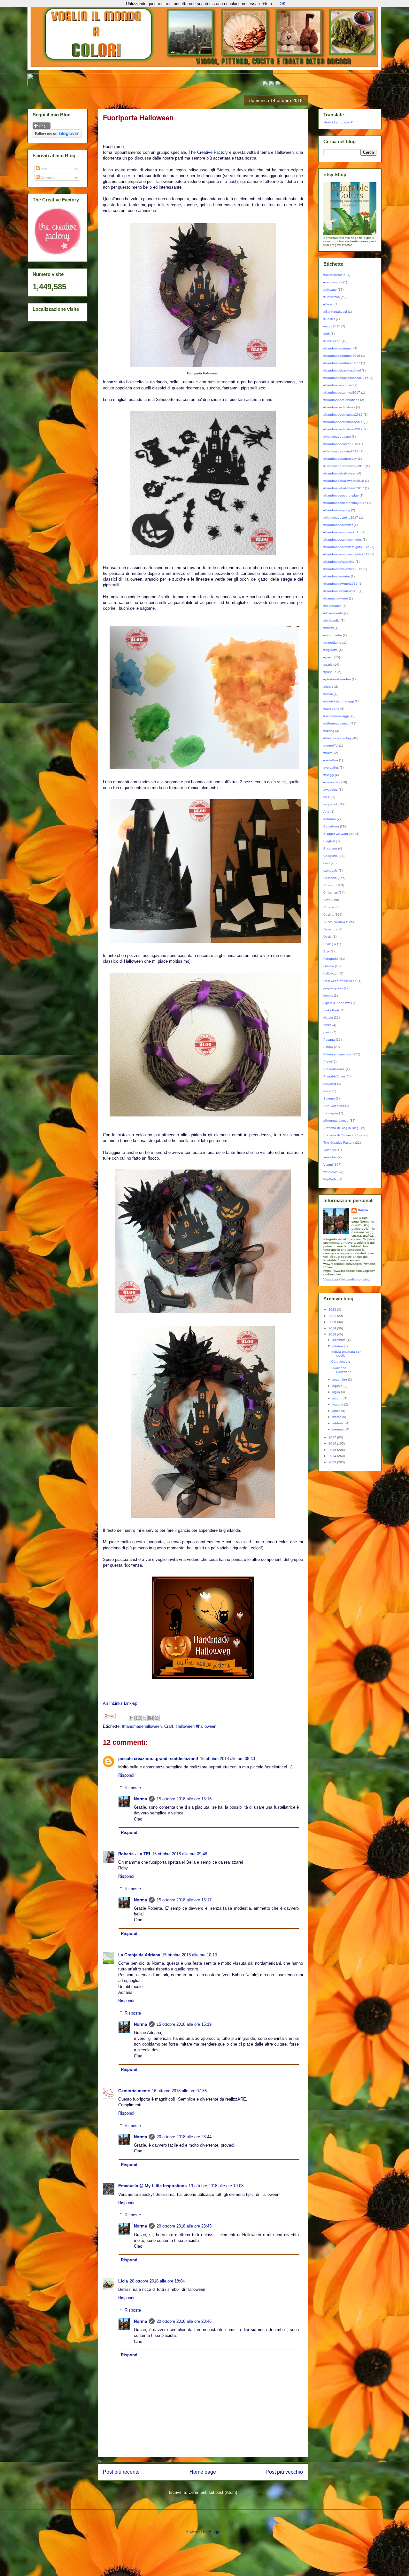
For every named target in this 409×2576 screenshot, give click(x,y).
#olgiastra (331, 650)
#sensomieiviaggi (336, 716)
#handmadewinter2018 (340, 591)
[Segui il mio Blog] (42, 128)
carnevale (331, 870)
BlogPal (329, 841)
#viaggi (329, 775)
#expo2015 (332, 326)
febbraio (339, 1423)
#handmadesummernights (343, 540)
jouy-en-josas (333, 988)
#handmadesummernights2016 (346, 547)
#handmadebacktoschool (342, 370)
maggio (338, 1404)
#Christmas (332, 297)
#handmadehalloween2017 (344, 488)
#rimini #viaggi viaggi (339, 701)
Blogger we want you (339, 834)
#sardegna (331, 709)
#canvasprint (333, 282)
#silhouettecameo (336, 723)
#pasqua (330, 672)
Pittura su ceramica (337, 1054)
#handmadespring (337, 510)
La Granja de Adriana (139, 1955)
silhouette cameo (336, 1120)
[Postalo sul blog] (138, 1718)
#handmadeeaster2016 (341, 444)
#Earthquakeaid (335, 312)
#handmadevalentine (339, 562)
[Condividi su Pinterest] (157, 1718)
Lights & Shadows (337, 1003)
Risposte (133, 1788)
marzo (337, 1417)
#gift (327, 334)
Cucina (328, 915)
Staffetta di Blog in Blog (341, 1128)
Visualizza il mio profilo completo (347, 1279)
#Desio (328, 304)
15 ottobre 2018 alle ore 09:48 (180, 1854)
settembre (340, 1379)
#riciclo (328, 687)
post (232, 181)
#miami (328, 628)
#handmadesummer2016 (342, 532)
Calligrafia (331, 856)
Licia (123, 2281)
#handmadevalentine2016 (343, 569)
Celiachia (330, 878)
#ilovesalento (333, 613)
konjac (328, 995)
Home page (203, 2472)
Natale (328, 1018)
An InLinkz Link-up (120, 1703)
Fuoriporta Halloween (341, 1370)
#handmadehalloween (142, 1726)
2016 (333, 1443)
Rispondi (126, 1775)
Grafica (329, 966)
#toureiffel (331, 745)
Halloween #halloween (196, 1726)
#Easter (329, 319)
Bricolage (330, 848)
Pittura (328, 1047)
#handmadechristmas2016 (343, 422)
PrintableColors (335, 1076)
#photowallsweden (337, 679)
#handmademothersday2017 (345, 503)
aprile (337, 1411)
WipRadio (330, 1179)
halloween (331, 973)
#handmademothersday (341, 495)
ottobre (338, 1346)
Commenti (47, 178)
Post (43, 169)
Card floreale (341, 1362)
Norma (140, 1799)
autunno (330, 819)
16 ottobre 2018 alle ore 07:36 (179, 2091)
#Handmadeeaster (337, 437)
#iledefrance (332, 606)
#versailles (331, 767)
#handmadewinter (337, 576)
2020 (333, 1322)
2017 (333, 1437)
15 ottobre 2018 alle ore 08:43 (228, 1759)
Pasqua (329, 1040)
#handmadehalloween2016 (344, 481)
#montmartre (333, 635)
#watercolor (332, 782)
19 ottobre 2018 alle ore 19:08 (216, 2186)
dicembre (340, 1340)
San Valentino (334, 1106)
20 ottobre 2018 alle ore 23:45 (184, 2226)
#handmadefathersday (340, 459)
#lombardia (332, 620)
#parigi (328, 657)
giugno (338, 1398)
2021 (333, 1316)
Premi (328, 1062)
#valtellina (331, 760)
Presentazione (334, 1069)
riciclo (327, 1091)
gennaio (339, 1429)
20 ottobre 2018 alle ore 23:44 (184, 2137)
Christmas (331, 893)
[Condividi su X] (144, 1718)
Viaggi (328, 1165)
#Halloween (332, 341)
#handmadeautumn (338, 348)
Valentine (330, 1150)
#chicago (330, 290)
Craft (169, 1726)
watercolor (331, 1172)
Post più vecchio (284, 2472)
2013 (333, 1462)
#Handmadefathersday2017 (344, 466)
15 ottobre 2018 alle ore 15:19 (184, 2024)
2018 (333, 1334)
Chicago (329, 885)
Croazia (329, 907)
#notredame (332, 642)
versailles (330, 1157)
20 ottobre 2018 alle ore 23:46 (184, 2321)
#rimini (328, 694)
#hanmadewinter (336, 598)
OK (283, 4)
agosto (338, 1386)
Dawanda (330, 929)
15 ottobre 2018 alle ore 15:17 (184, 1900)
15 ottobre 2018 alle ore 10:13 (189, 1955)
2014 (333, 1456)
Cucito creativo (334, 922)
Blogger (216, 2532)
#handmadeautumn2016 (342, 356)
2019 (333, 1328)
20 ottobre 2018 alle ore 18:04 (157, 2281)
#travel (328, 753)
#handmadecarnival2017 (342, 392)
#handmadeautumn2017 (342, 363)
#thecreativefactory (337, 738)
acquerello (331, 804)
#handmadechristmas (339, 407)
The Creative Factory (208, 152)
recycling (330, 1084)
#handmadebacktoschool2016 (346, 378)
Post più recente (121, 2472)
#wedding (331, 790)
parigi (327, 1032)
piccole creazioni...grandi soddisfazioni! (158, 1759)
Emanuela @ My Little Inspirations (152, 2186)
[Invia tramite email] (132, 1718)
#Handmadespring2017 (341, 517)
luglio (337, 1392)
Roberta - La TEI (134, 1854)
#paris (328, 665)
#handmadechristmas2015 (343, 415)
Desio (328, 937)
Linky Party (332, 1010)
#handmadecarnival (338, 385)
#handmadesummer (338, 525)
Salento (329, 1098)
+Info (267, 4)
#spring (329, 731)
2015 (333, 1450)
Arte (326, 812)
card (327, 863)
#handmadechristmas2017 (343, 429)
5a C (327, 797)
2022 (333, 1309)
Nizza (327, 1025)
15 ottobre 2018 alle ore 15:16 (184, 1799)
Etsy (327, 951)
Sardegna (331, 1113)
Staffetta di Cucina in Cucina (344, 1135)
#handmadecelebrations (341, 400)
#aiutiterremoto (334, 275)
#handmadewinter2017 (340, 584)
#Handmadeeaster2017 (341, 451)
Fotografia (331, 959)
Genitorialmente (134, 2091)
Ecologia (330, 944)
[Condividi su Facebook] (150, 1718)
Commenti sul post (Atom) (213, 2492)
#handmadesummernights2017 (346, 554)
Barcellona (331, 826)
